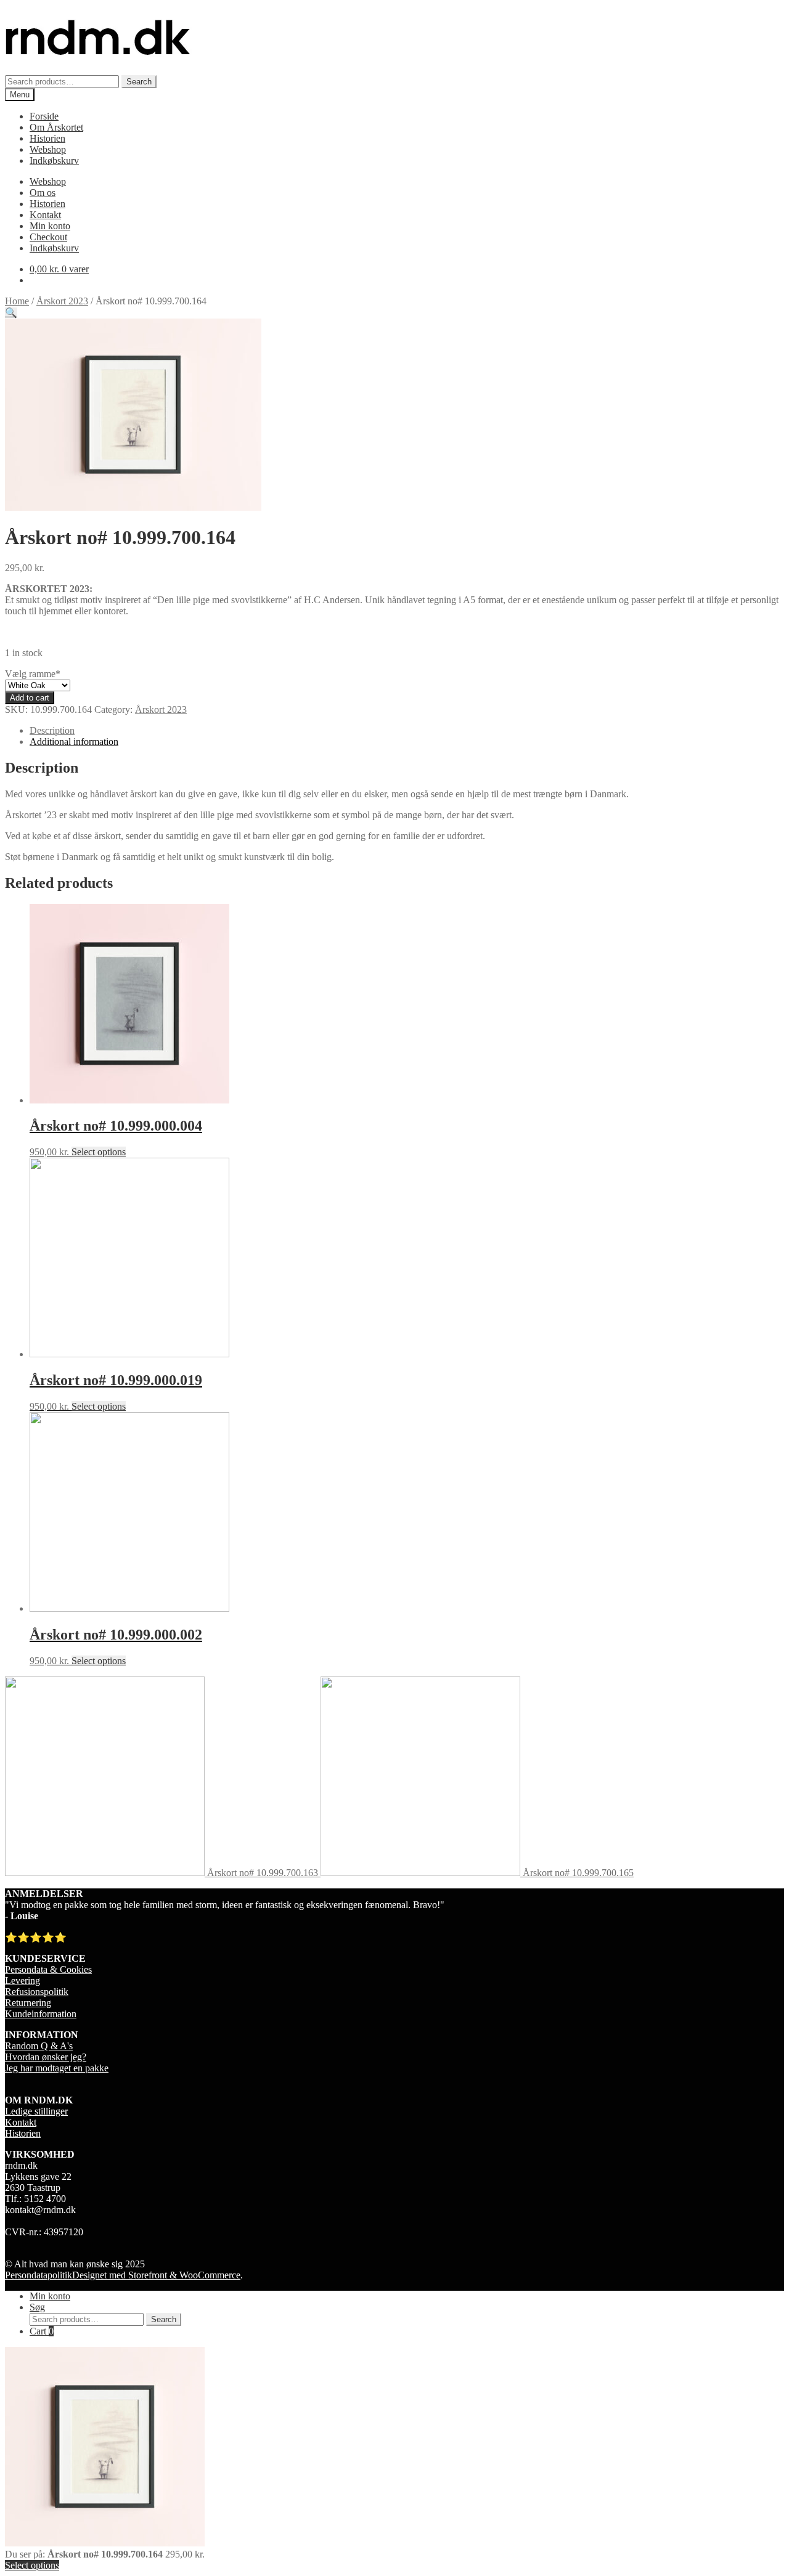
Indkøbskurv (54, 160)
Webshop (48, 149)
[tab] (407, 731)
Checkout (48, 237)
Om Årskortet (56, 127)
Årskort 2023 (62, 301)
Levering (22, 1981)
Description (52, 730)
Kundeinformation (41, 2014)
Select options (99, 1152)
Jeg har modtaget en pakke (57, 2068)
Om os (43, 193)
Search (139, 82)
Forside (44, 116)
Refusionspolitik (37, 1992)
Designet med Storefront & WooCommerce (156, 2275)
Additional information (74, 742)
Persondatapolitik (39, 2275)
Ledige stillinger (36, 2111)
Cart (42, 2331)
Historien (47, 138)
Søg (37, 2307)
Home (17, 301)
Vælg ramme (33, 674)
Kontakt (45, 215)
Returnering (28, 2003)
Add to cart (30, 698)
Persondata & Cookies (48, 1969)
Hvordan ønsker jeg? (46, 2057)
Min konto (50, 226)
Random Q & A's (39, 2046)
